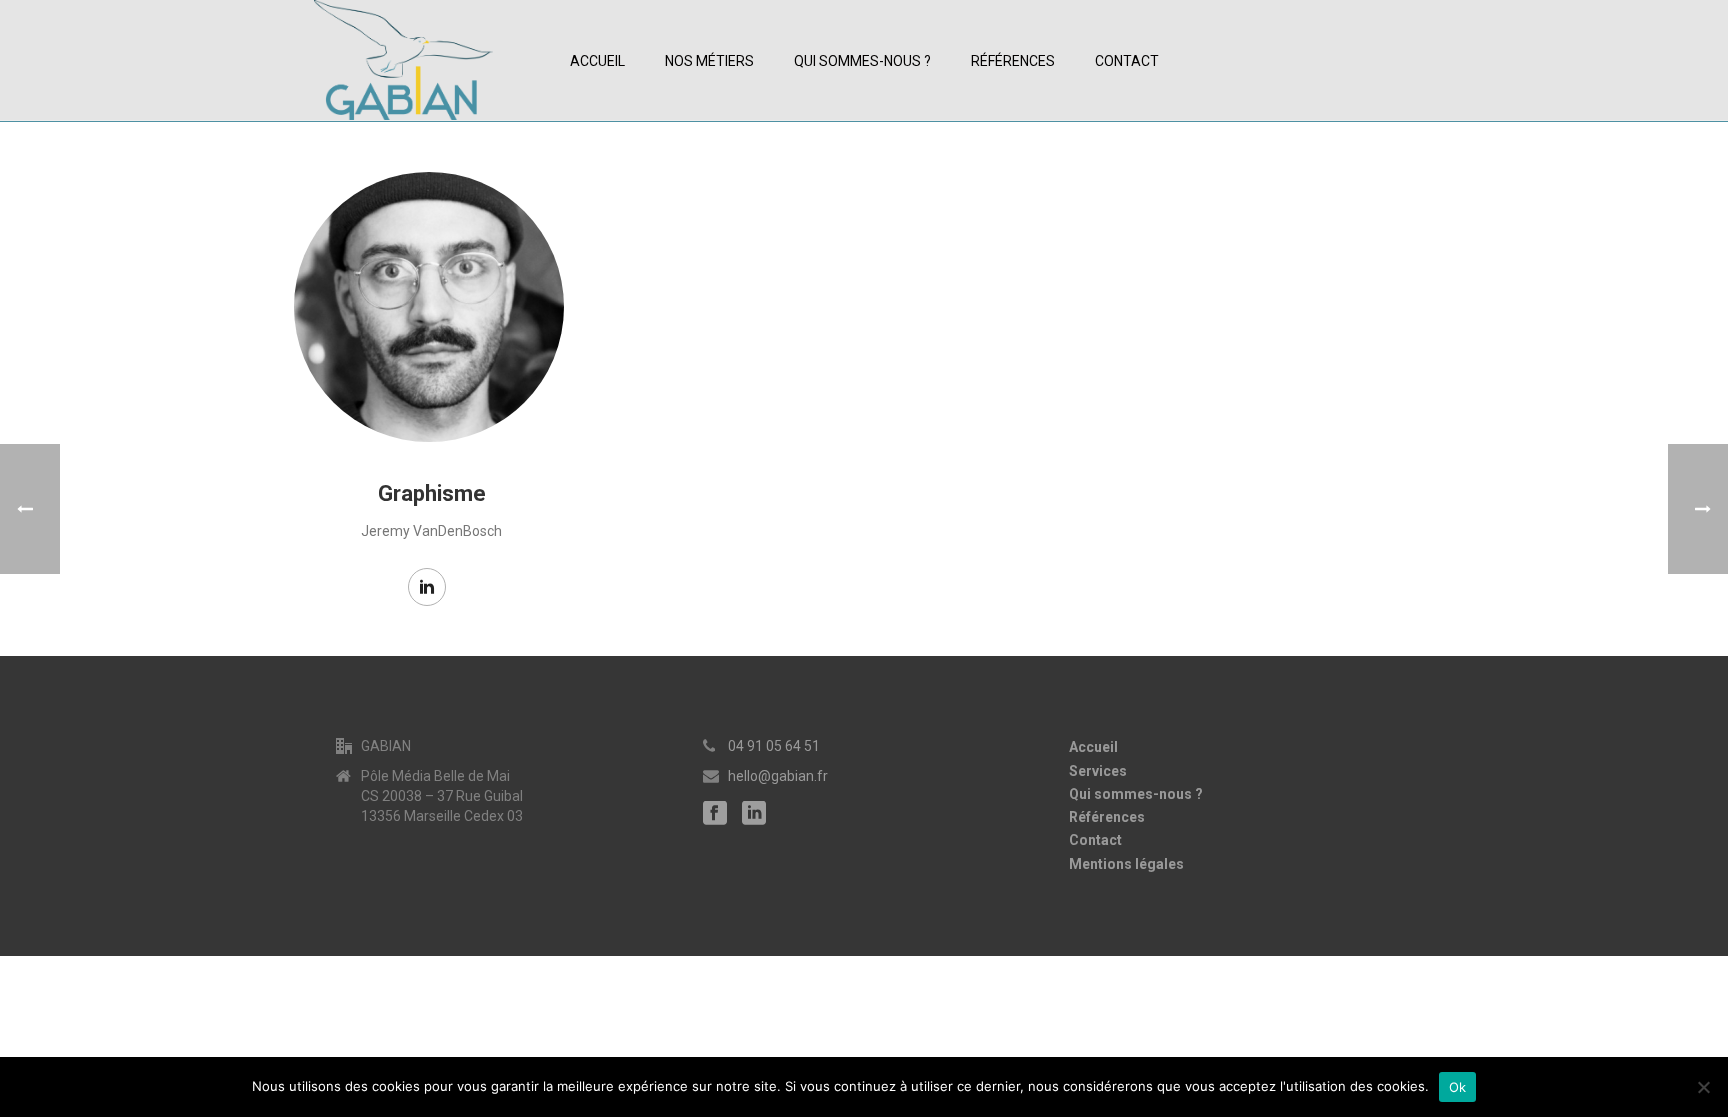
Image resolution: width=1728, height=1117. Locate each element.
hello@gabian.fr (778, 776)
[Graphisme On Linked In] (427, 587)
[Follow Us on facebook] (715, 814)
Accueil (597, 61)
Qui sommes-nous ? (862, 61)
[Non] (1703, 1087)
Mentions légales (1126, 864)
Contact (1127, 61)
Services (1098, 771)
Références (1013, 61)
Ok (1458, 1087)
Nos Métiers (709, 61)
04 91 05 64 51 (774, 746)
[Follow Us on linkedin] (754, 814)
